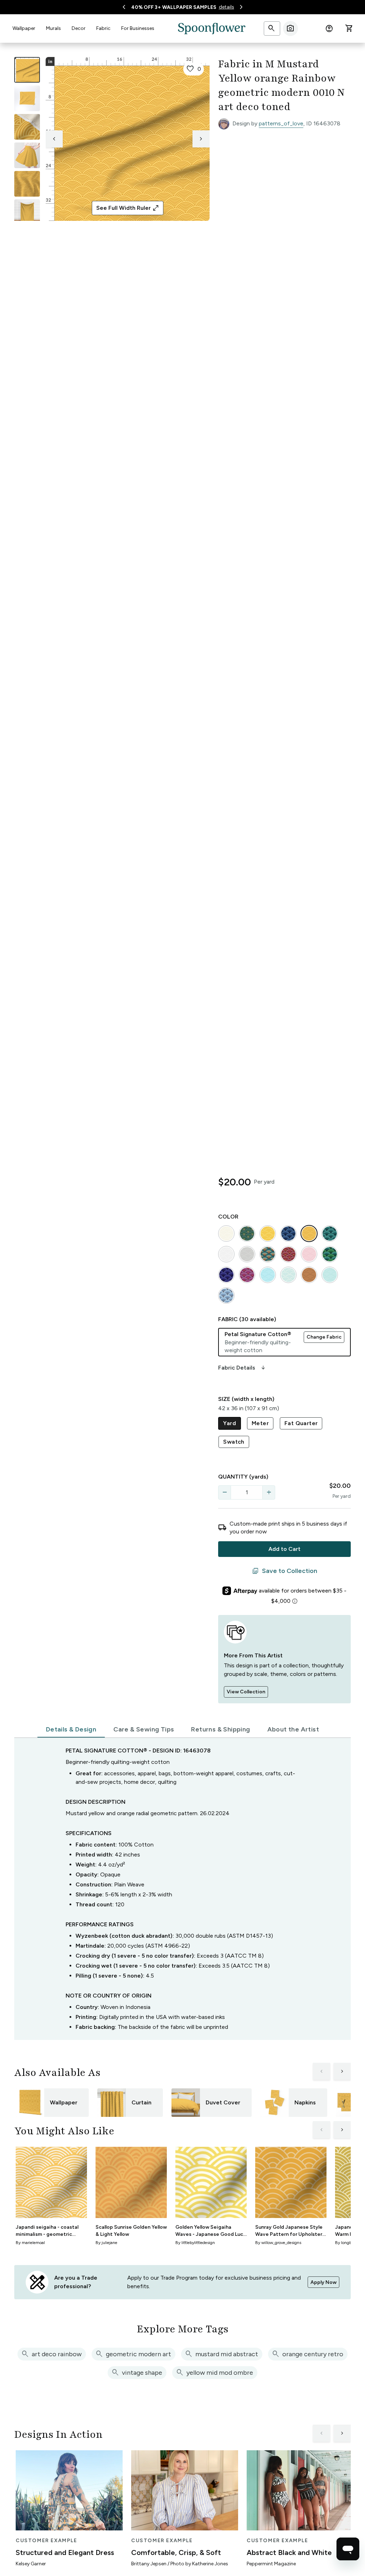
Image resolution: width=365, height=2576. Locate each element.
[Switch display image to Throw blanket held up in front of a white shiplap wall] (27, 212)
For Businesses (138, 28)
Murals (53, 28)
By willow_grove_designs (278, 2243)
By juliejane (106, 2243)
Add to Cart (284, 1549)
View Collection (246, 1692)
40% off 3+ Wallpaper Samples (174, 7)
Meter (260, 1423)
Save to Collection (285, 1571)
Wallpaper (24, 28)
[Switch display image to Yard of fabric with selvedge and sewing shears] (27, 98)
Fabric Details (242, 1368)
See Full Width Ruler (128, 208)
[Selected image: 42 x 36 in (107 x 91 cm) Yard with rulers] (27, 70)
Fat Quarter (301, 1423)
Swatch (234, 1442)
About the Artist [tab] (293, 1729)
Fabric (103, 28)
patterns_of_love (281, 123)
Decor (79, 28)
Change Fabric (324, 1337)
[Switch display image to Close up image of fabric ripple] (27, 184)
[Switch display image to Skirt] (27, 155)
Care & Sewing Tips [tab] (144, 1729)
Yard (230, 1423)
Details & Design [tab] (71, 1729)
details (227, 7)
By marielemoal (30, 2243)
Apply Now (323, 2282)
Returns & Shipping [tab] (220, 1729)
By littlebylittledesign (195, 2243)
